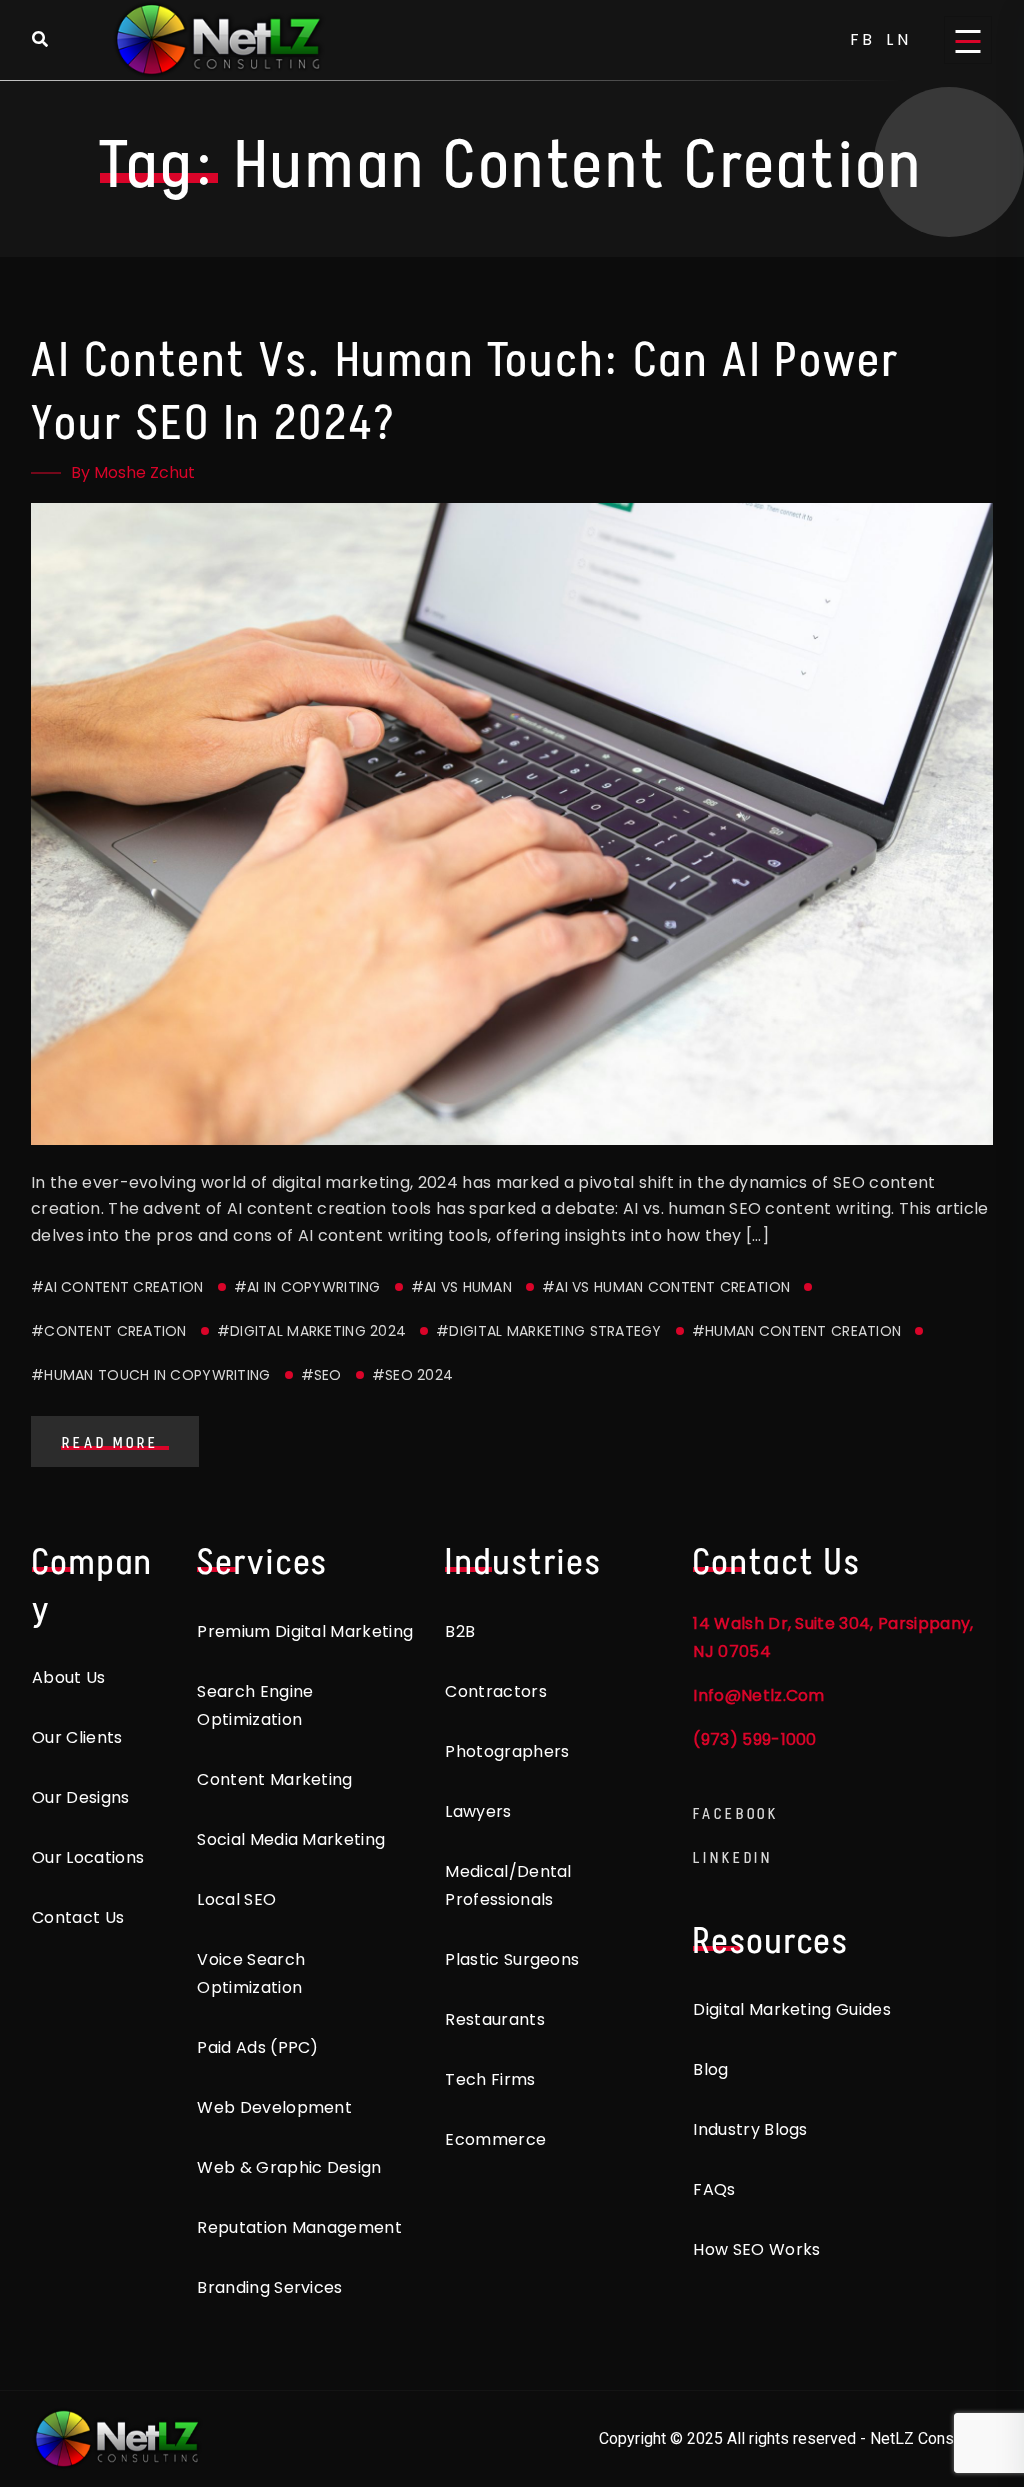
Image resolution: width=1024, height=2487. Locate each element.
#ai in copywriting (307, 1287)
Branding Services (269, 2287)
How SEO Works (756, 2249)
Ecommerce (495, 2139)
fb (863, 39)
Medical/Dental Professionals (508, 1885)
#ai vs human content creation (666, 1287)
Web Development (274, 2107)
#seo (321, 1375)
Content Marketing (274, 1779)
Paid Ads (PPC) (257, 2047)
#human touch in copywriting (151, 1375)
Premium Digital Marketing (305, 1631)
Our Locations (88, 1857)
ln (899, 39)
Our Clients (77, 1737)
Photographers (507, 1751)
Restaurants (495, 2019)
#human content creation (796, 1331)
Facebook (736, 1813)
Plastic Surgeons (512, 1959)
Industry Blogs (750, 2129)
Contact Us (78, 1917)
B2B (460, 1631)
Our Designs (81, 1797)
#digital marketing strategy (549, 1331)
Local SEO (236, 1899)
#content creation (109, 1331)
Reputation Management (299, 2227)
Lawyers (478, 1811)
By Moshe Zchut (133, 472)
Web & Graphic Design (289, 2167)
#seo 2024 (413, 1375)
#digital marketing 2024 (311, 1331)
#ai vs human (461, 1287)
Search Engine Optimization (255, 1705)
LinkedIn (733, 1857)
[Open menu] (968, 40)
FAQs (714, 2189)
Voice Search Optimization (251, 1973)
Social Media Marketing (291, 1839)
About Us (69, 1677)
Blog (710, 2069)
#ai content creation (117, 1287)
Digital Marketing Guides (792, 2009)
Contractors (496, 1691)
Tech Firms (490, 2079)
